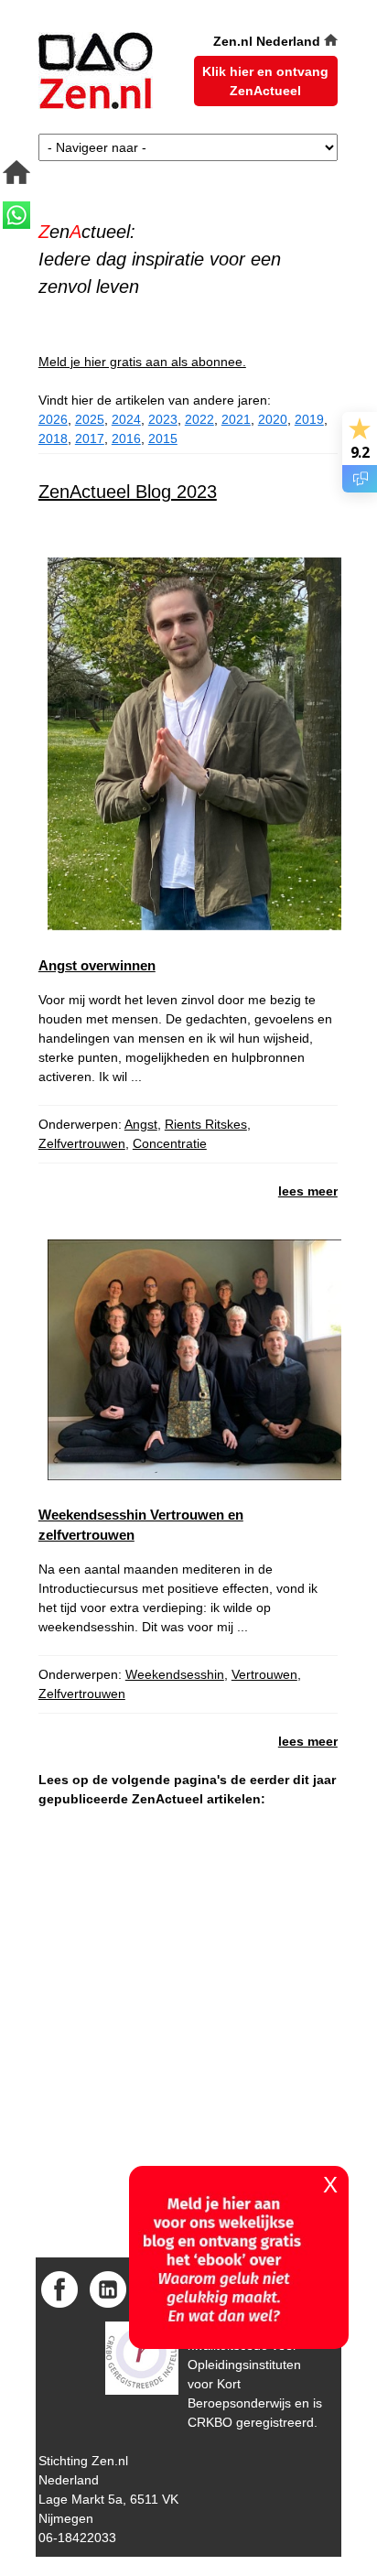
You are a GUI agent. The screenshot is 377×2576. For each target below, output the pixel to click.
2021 (236, 419)
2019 (309, 419)
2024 (126, 419)
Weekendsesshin (175, 1674)
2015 (163, 438)
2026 (53, 419)
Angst (141, 1124)
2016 (126, 438)
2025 (90, 419)
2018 (53, 438)
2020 (273, 419)
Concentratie (170, 1143)
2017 (90, 438)
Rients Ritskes (206, 1124)
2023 (163, 419)
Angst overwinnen (97, 965)
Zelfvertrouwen (82, 1143)
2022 (199, 419)
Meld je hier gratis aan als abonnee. (142, 362)
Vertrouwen (264, 1674)
